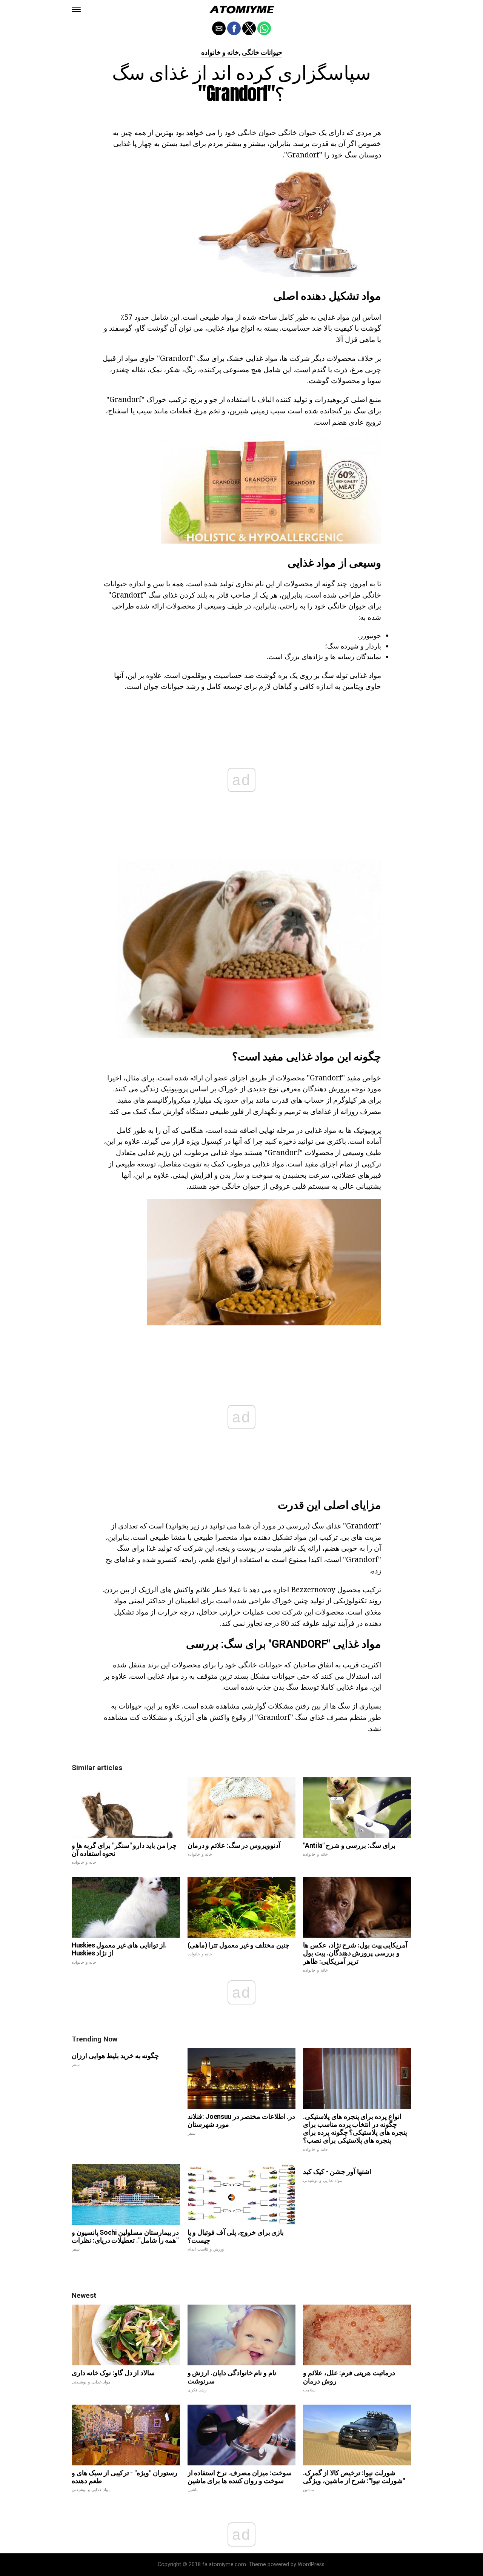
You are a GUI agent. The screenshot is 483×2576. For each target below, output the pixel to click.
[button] (76, 9)
